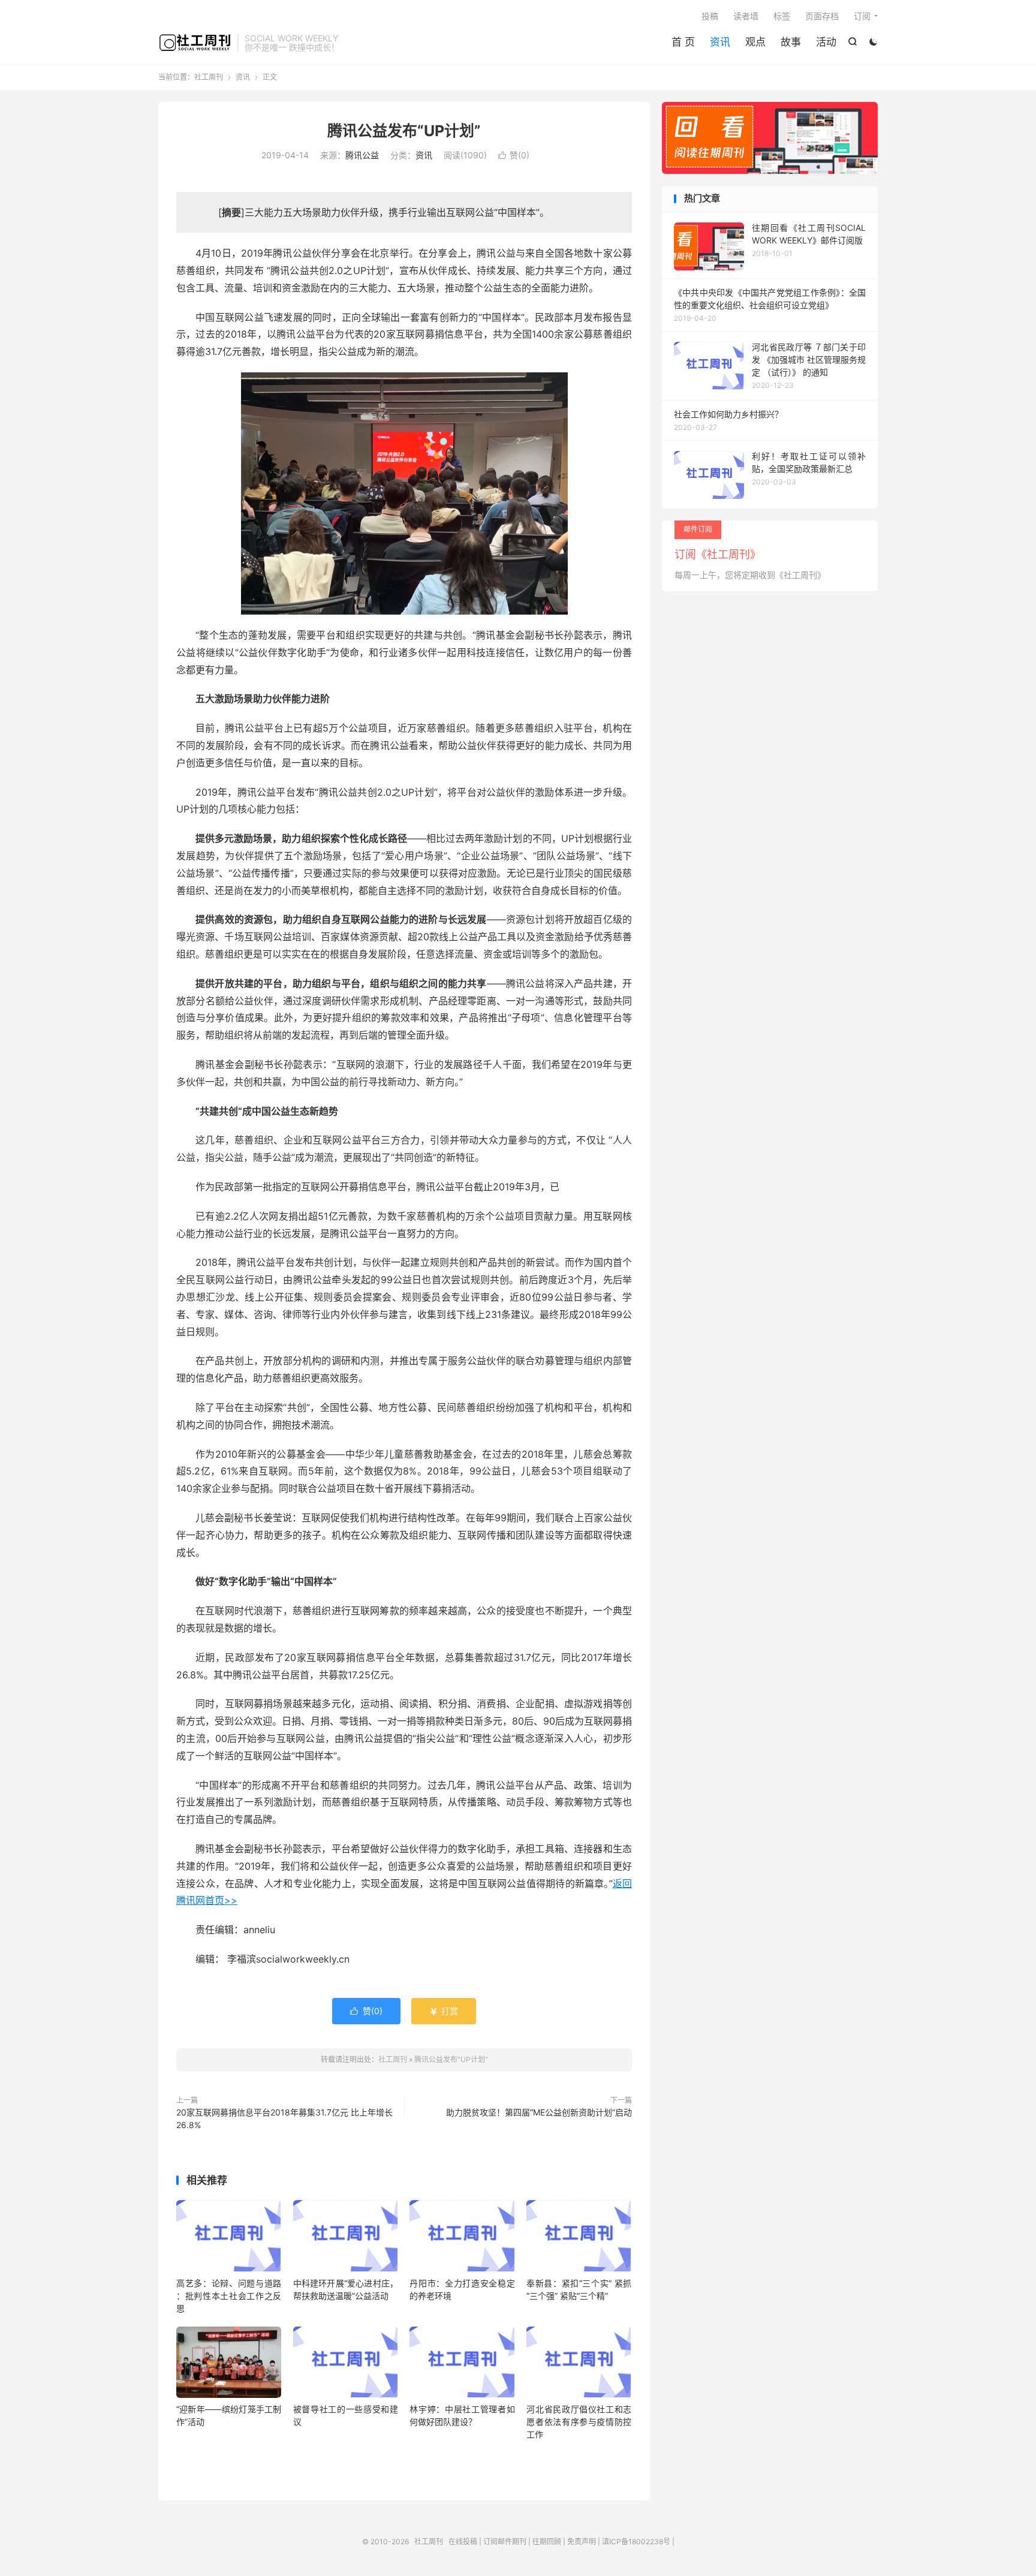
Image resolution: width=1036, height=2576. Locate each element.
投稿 (710, 16)
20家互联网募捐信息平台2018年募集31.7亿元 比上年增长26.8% (284, 2118)
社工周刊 (195, 43)
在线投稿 (463, 2542)
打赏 (444, 2011)
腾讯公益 (362, 155)
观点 (755, 42)
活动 (826, 42)
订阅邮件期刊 (505, 2542)
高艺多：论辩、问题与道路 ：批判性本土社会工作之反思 (229, 2296)
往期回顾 (547, 2542)
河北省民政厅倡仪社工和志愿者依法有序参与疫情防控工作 (579, 2422)
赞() (514, 155)
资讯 (720, 42)
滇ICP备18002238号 (636, 2542)
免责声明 (582, 2542)
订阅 (862, 16)
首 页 (683, 42)
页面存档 (822, 16)
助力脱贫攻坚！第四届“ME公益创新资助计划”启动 (539, 2112)
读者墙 (746, 16)
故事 (791, 42)
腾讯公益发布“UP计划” (404, 131)
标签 (782, 16)
